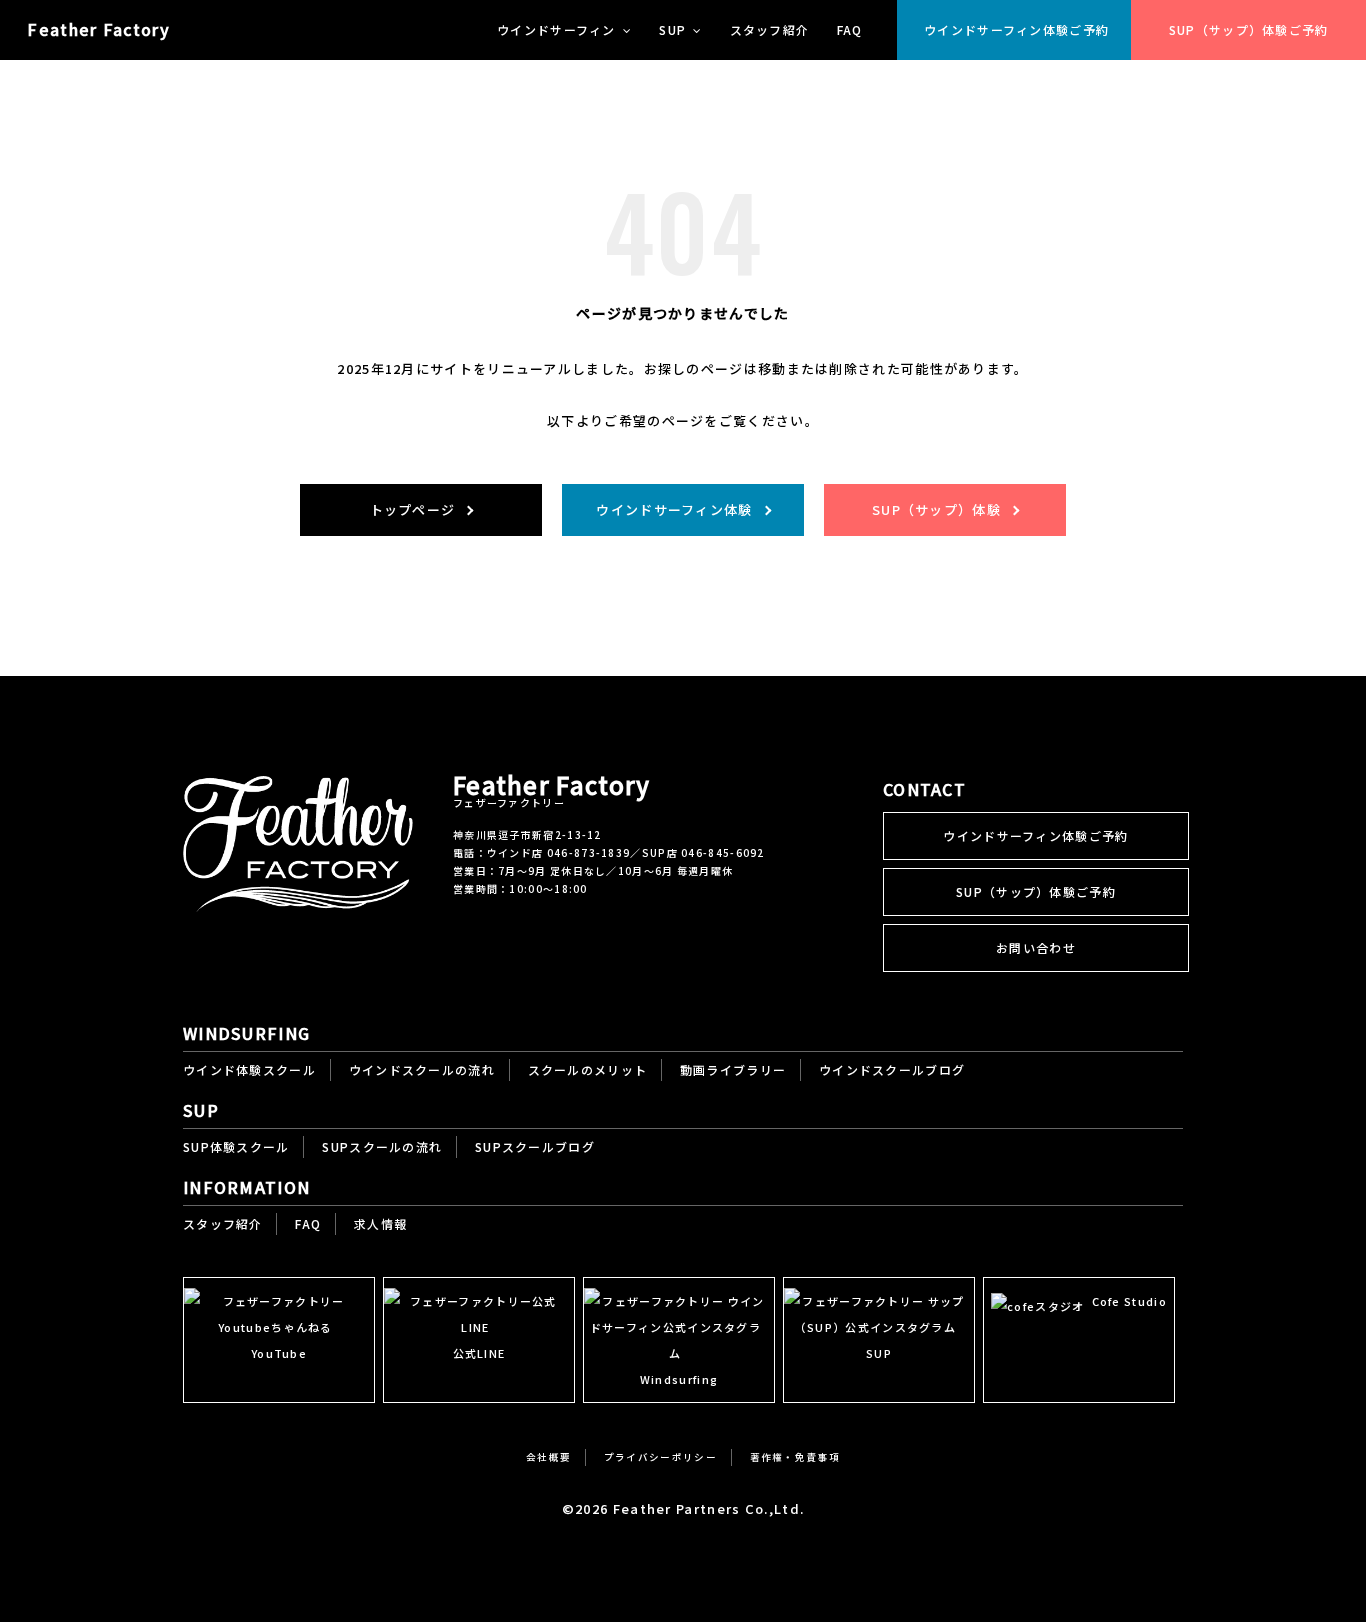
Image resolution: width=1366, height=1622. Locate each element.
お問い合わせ (1036, 947)
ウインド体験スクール (249, 1069)
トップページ (413, 509)
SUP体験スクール (236, 1146)
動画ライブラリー (733, 1069)
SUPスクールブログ (535, 1146)
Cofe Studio (1129, 1301)
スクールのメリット (588, 1069)
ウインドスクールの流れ (422, 1069)
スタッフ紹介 (770, 29)
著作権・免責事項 (795, 1457)
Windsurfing (679, 1379)
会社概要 (548, 1457)
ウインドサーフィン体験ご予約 (1016, 29)
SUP (879, 1353)
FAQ (850, 29)
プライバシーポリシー (660, 1457)
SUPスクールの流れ (382, 1146)
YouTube (279, 1353)
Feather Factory (98, 29)
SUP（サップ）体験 (936, 509)
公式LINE (479, 1353)
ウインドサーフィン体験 (674, 509)
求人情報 (380, 1223)
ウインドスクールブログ (892, 1069)
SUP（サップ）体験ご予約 (1249, 29)
